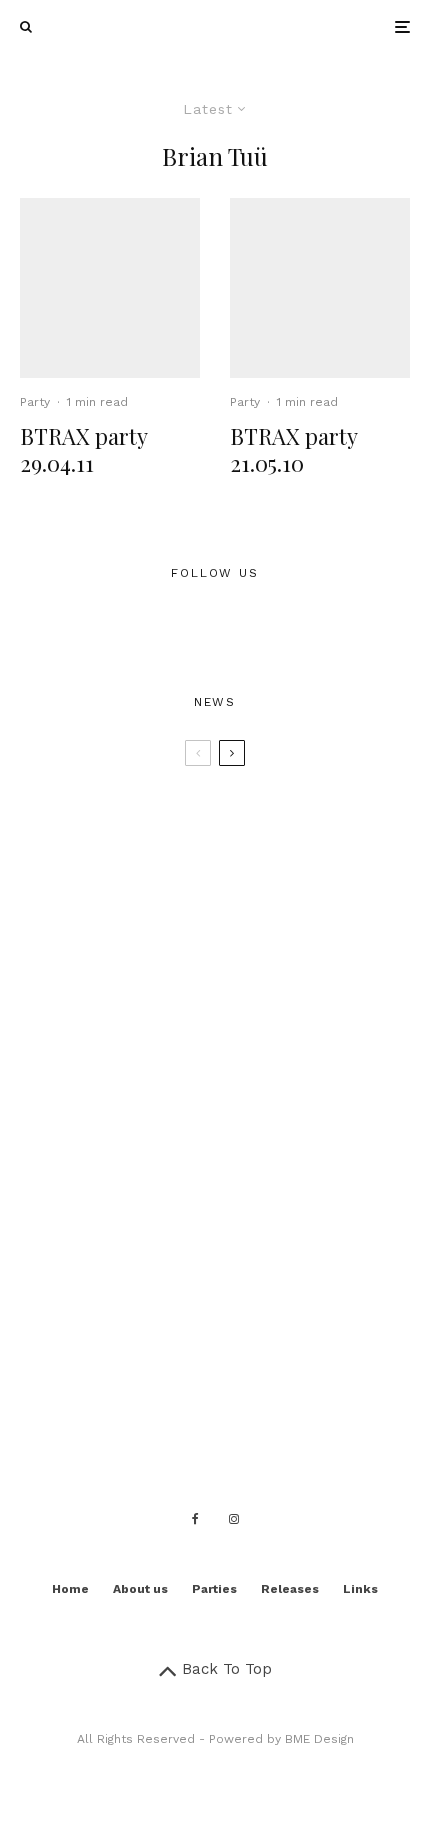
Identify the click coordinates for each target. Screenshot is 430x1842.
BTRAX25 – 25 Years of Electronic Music (245, 818)
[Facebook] (195, 1519)
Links (360, 1589)
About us (140, 1589)
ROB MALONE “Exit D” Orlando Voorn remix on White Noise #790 (248, 1103)
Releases (290, 1589)
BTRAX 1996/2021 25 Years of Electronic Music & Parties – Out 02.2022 (247, 1008)
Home (70, 1589)
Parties (214, 1589)
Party (35, 402)
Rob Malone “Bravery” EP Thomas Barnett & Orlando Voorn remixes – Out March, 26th (256, 1198)
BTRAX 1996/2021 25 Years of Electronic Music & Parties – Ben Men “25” (247, 913)
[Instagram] (234, 1519)
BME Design (319, 1739)
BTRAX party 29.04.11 (83, 449)
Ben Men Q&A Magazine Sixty (236, 1293)
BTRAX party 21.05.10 (293, 449)
